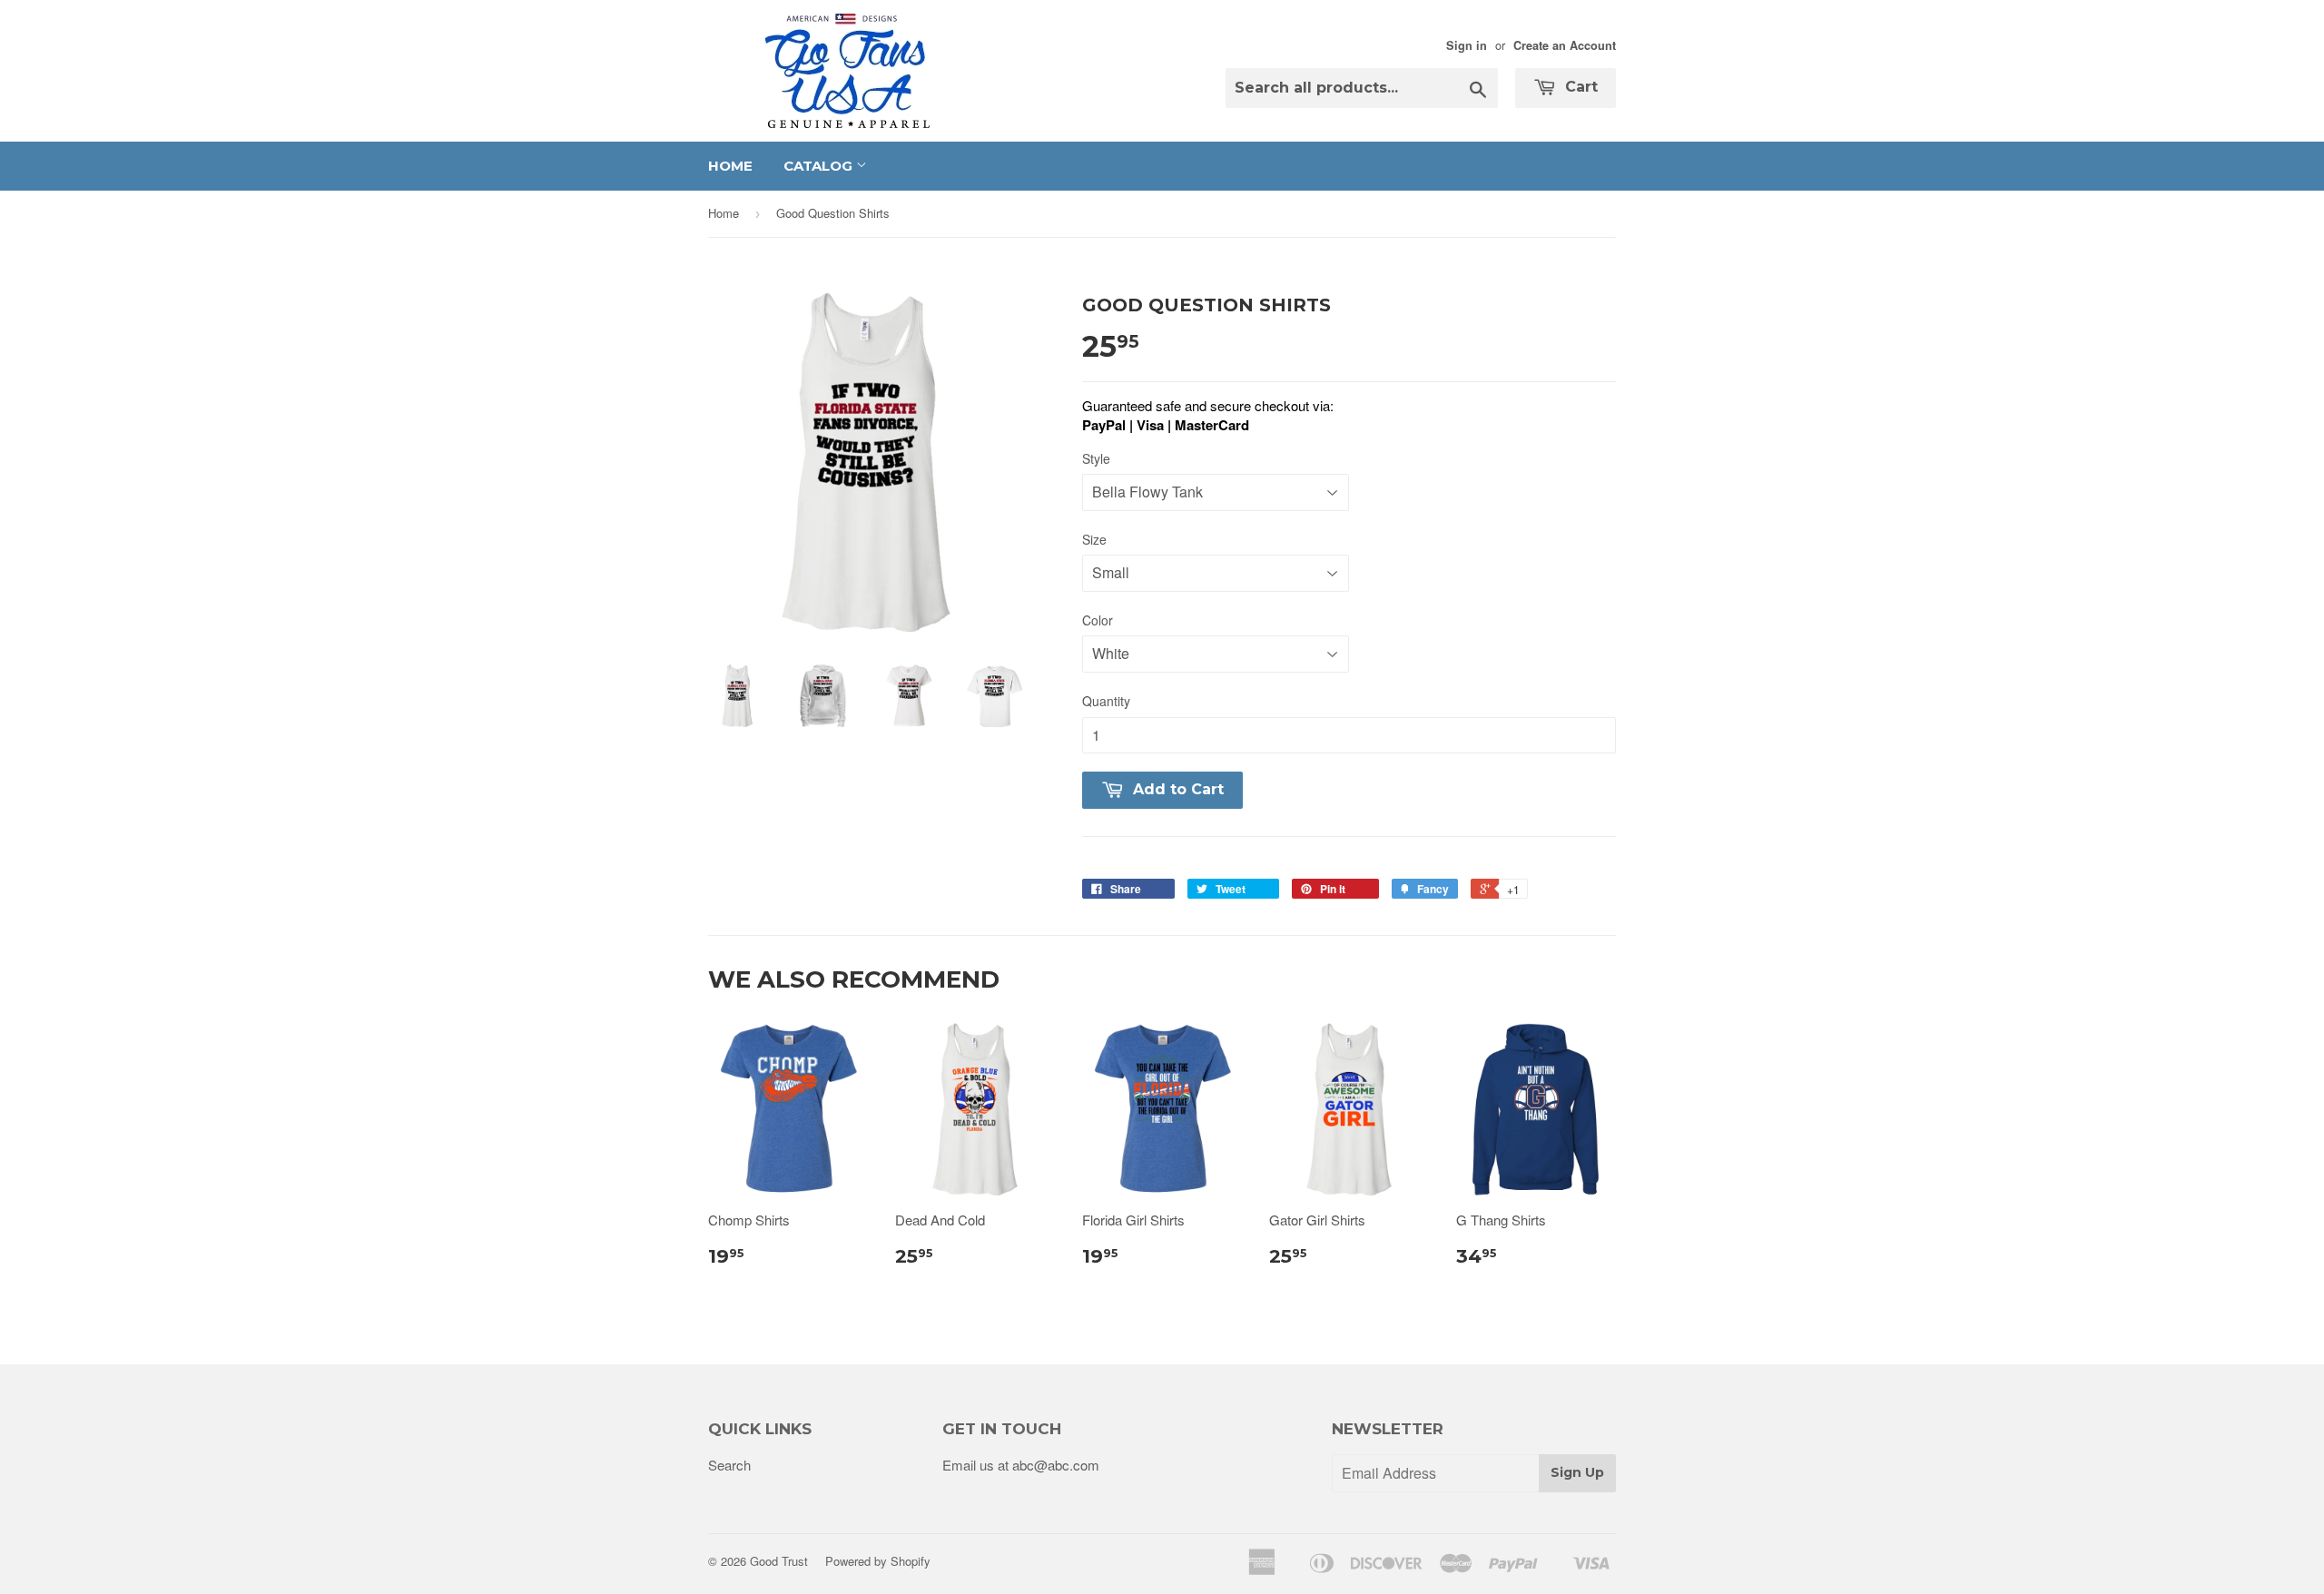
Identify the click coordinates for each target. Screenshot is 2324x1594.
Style (1096, 458)
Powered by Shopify (878, 1561)
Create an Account (1565, 45)
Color (1098, 620)
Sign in (1467, 45)
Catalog (820, 166)
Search (729, 1465)
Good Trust (779, 1561)
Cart (1579, 87)
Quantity (1106, 701)
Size (1094, 539)
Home (730, 166)
